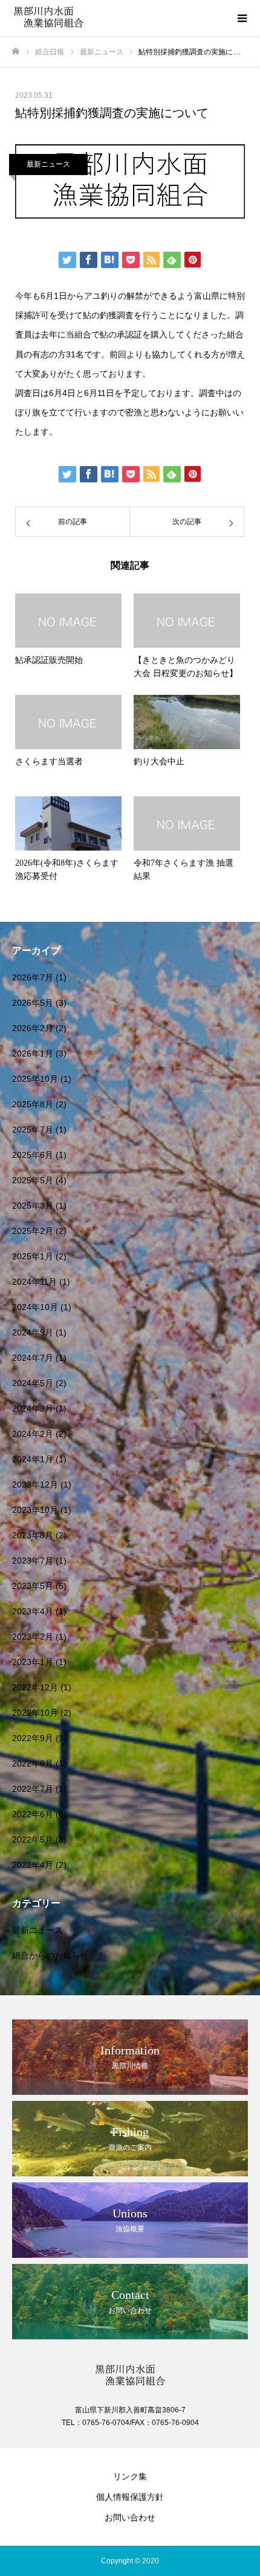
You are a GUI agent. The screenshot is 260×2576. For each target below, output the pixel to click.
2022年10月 (35, 1713)
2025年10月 (35, 1079)
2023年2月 (33, 1637)
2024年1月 (33, 1459)
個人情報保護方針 (130, 2497)
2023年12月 (35, 1485)
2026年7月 (33, 977)
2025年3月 (33, 1206)
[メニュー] (242, 18)
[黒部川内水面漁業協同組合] (118, 18)
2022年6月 (33, 1814)
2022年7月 (33, 1789)
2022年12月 (35, 1687)
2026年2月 (33, 1028)
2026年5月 (33, 1003)
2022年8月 (33, 1763)
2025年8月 (33, 1104)
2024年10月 (35, 1307)
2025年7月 (33, 1130)
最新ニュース (48, 164)
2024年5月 (33, 1383)
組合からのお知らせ (50, 1955)
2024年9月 (33, 1332)
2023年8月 (33, 1535)
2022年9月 (33, 1738)
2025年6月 (33, 1155)
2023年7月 (33, 1561)
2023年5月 (33, 1586)
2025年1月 (33, 1256)
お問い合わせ (130, 2517)
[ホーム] (16, 52)
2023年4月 (33, 1611)
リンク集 (130, 2476)
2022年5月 (33, 1839)
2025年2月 (33, 1231)
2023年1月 (33, 1662)
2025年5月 (33, 1180)
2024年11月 (34, 1282)
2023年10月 (35, 1510)
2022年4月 (33, 1865)
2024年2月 (33, 1434)
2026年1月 (33, 1053)
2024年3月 (33, 1408)
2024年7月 (33, 1358)
